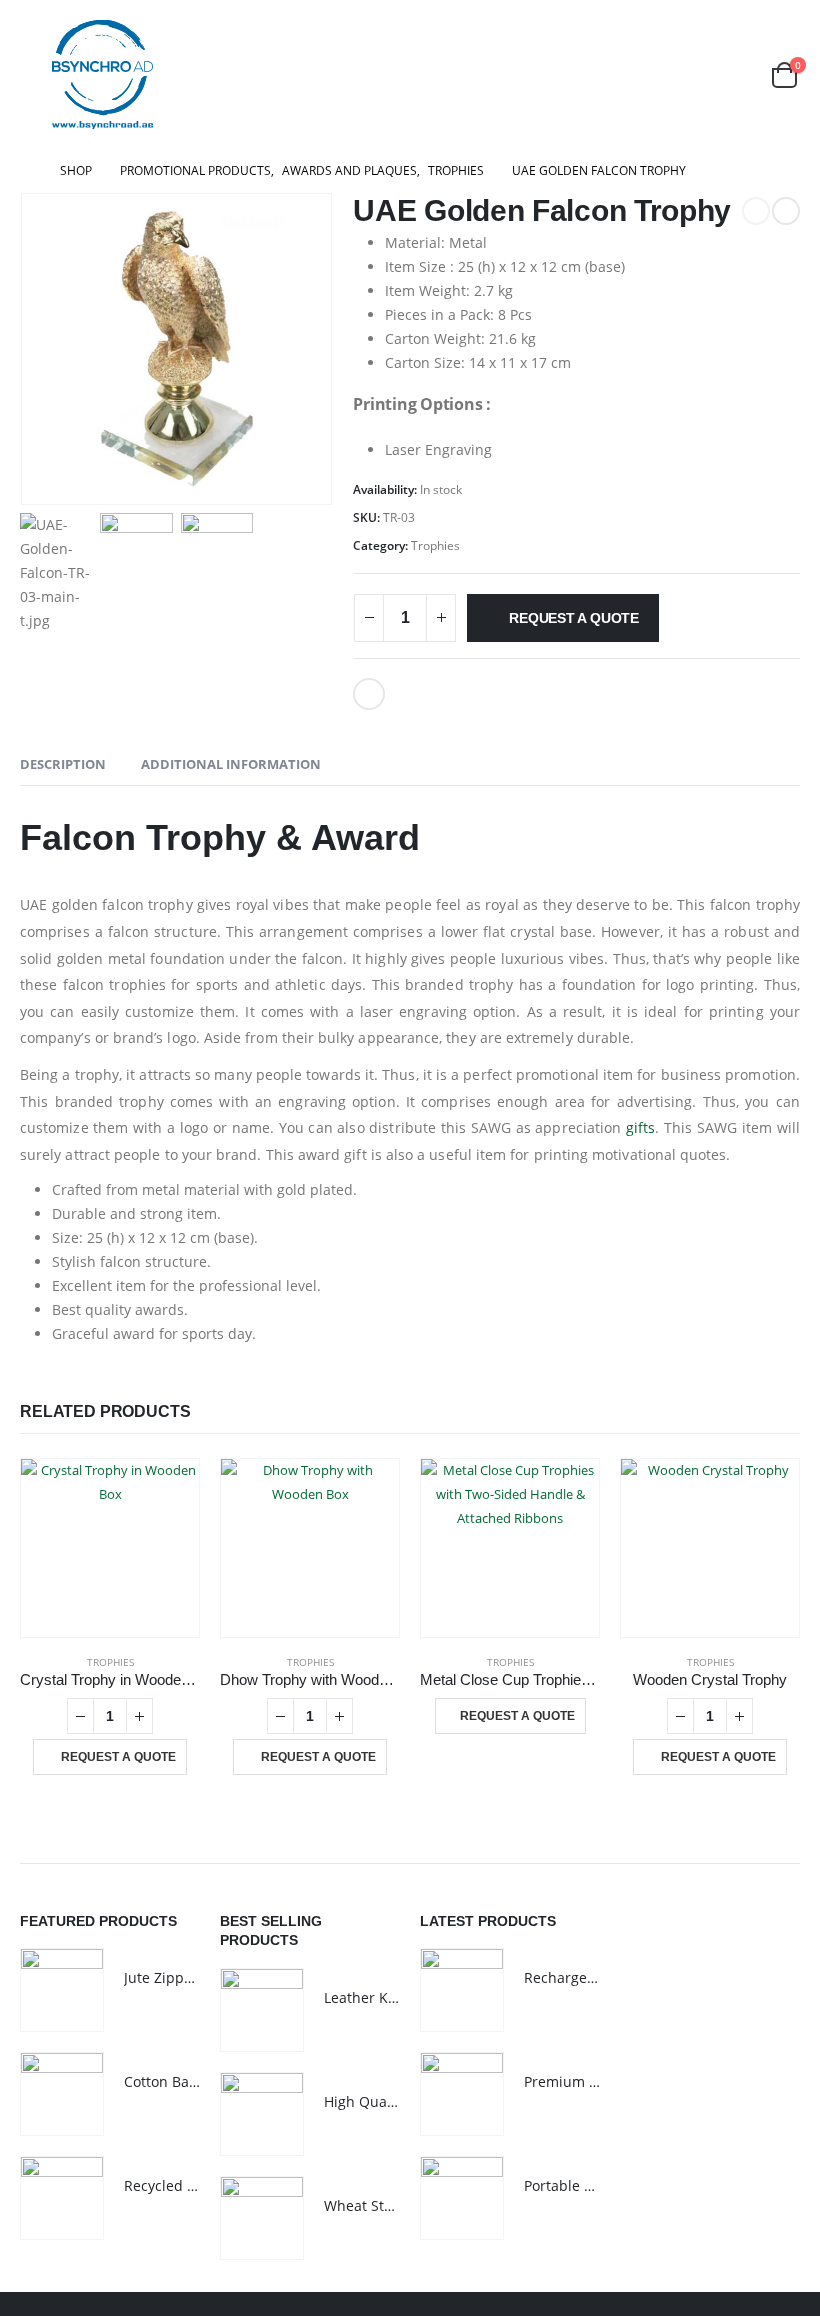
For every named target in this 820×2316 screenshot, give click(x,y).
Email (369, 694)
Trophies (435, 545)
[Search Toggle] (735, 74)
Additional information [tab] (231, 764)
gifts (640, 1127)
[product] (110, 1548)
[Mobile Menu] (34, 75)
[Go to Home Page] (26, 171)
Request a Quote (574, 618)
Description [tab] (63, 764)
